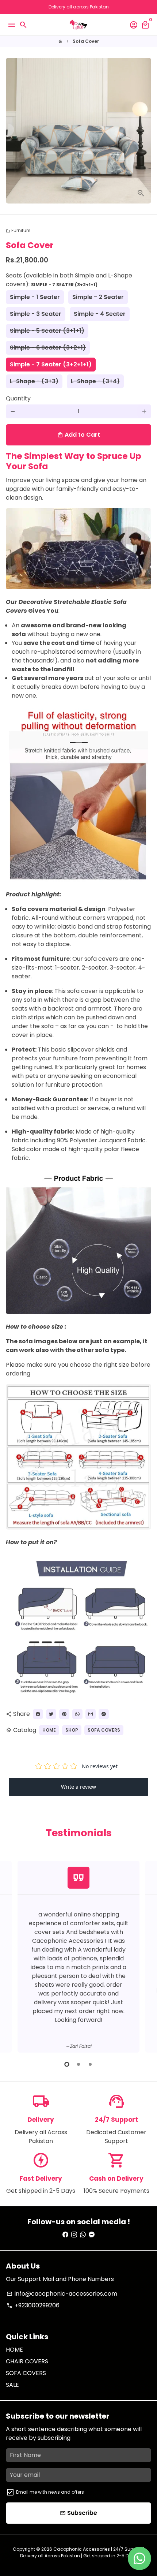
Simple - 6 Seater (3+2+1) (48, 348)
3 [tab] (90, 2064)
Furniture (18, 230)
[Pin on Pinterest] (64, 1714)
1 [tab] (67, 2064)
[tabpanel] (78, 1957)
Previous (13, 1956)
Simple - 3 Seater (36, 314)
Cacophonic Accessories (82, 2549)
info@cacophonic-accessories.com (62, 2294)
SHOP (72, 1730)
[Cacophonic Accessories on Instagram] (74, 2235)
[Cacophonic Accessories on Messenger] (92, 2235)
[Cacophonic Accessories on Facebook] (65, 2235)
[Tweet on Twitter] (51, 1714)
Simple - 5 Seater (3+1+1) (47, 331)
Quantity (18, 398)
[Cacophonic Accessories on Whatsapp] (83, 2235)
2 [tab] (78, 2064)
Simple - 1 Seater (35, 297)
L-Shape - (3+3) (34, 381)
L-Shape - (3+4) (95, 381)
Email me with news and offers (50, 2492)
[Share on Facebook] (38, 1714)
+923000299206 (33, 2305)
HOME (49, 1730)
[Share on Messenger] (104, 1714)
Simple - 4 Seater (100, 314)
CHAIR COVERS (27, 2361)
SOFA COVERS (104, 1730)
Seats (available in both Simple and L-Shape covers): (69, 280)
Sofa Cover (86, 41)
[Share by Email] (91, 1714)
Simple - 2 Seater (98, 297)
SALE (12, 2385)
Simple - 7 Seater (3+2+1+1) (51, 364)
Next (144, 1956)
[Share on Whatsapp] (77, 1714)
